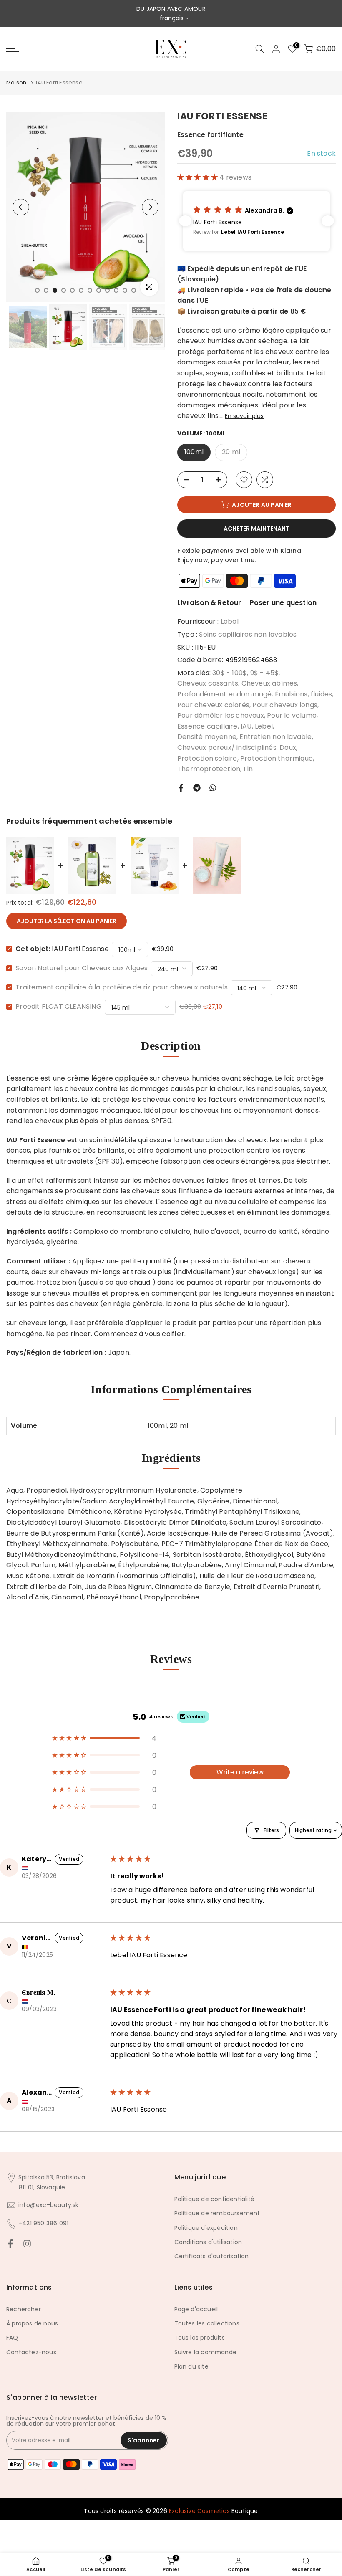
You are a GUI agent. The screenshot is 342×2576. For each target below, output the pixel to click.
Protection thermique (277, 758)
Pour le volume (292, 715)
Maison (16, 82)
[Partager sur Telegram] (197, 788)
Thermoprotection (209, 769)
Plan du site (191, 2366)
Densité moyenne (207, 737)
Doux (288, 748)
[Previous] (21, 207)
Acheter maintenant (256, 529)
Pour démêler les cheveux (221, 715)
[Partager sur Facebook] (181, 788)
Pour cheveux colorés (213, 705)
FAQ (12, 2338)
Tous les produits (200, 2338)
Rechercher (24, 2309)
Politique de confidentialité (215, 2199)
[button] (198, 177)
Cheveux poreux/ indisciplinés (227, 748)
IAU (246, 726)
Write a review (240, 1772)
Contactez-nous (31, 2352)
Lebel (230, 621)
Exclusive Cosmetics (199, 2511)
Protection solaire (207, 758)
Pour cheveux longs (285, 705)
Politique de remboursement (217, 2213)
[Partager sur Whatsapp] (213, 788)
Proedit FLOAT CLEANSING (59, 1006)
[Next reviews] (328, 221)
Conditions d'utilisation (208, 2242)
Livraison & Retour (209, 603)
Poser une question (283, 603)
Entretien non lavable (275, 737)
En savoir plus (244, 416)
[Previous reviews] (185, 221)
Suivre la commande (206, 2352)
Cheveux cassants (208, 683)
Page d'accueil (196, 2309)
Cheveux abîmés (269, 683)
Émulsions (291, 694)
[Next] (150, 207)
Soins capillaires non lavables (248, 634)
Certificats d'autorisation (212, 2256)
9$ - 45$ (265, 673)
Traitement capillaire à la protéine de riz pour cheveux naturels (122, 987)
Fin (248, 769)
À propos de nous (32, 2323)
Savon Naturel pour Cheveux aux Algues (82, 968)
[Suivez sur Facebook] (10, 2244)
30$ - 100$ (230, 673)
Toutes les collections (207, 2323)
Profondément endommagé (224, 694)
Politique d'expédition (206, 2228)
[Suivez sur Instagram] (27, 2244)
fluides (321, 694)
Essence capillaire (207, 726)
